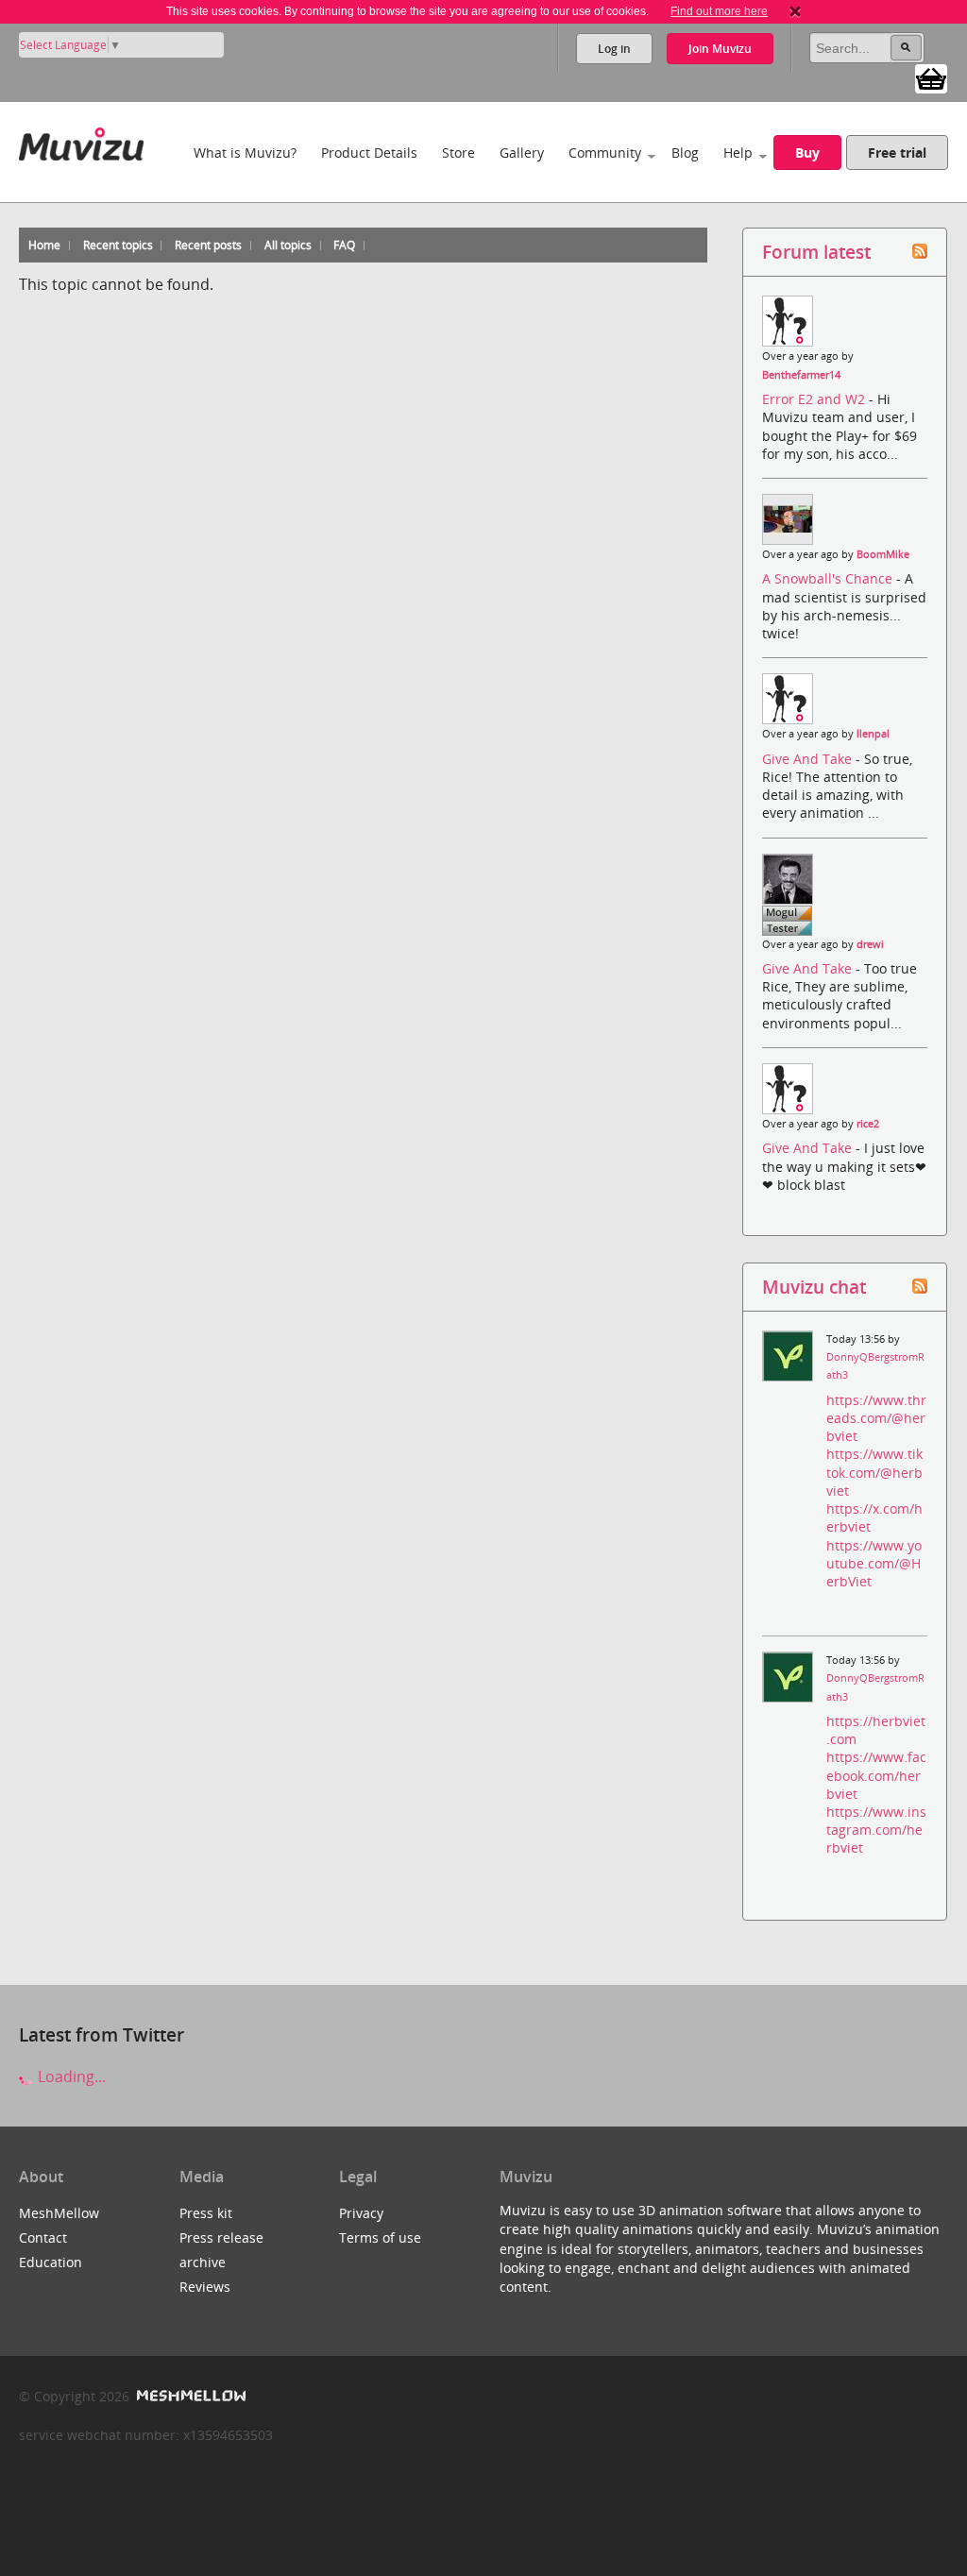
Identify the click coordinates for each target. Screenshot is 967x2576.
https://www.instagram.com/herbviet (876, 1830)
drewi (870, 944)
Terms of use (380, 2237)
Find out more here (719, 11)
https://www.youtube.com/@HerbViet (874, 1563)
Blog (685, 153)
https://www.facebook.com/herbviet (876, 1775)
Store (458, 153)
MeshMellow (59, 2213)
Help (738, 153)
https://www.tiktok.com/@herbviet (874, 1472)
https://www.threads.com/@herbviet (876, 1418)
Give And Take (809, 759)
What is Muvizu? (245, 153)
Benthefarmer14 (801, 375)
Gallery (522, 153)
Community (605, 153)
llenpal (873, 734)
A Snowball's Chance (829, 578)
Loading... (70, 2076)
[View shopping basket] (931, 77)
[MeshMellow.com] (189, 2396)
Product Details (369, 153)
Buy (807, 153)
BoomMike (883, 554)
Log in (614, 49)
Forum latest (816, 252)
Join (720, 49)
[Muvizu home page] (81, 140)
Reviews (205, 2287)
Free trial (897, 153)
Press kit (206, 2213)
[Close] (795, 11)
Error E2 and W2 (815, 399)
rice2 (868, 1124)
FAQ (344, 245)
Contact (43, 2237)
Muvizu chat (814, 1287)
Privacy (361, 2213)
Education (51, 2262)
